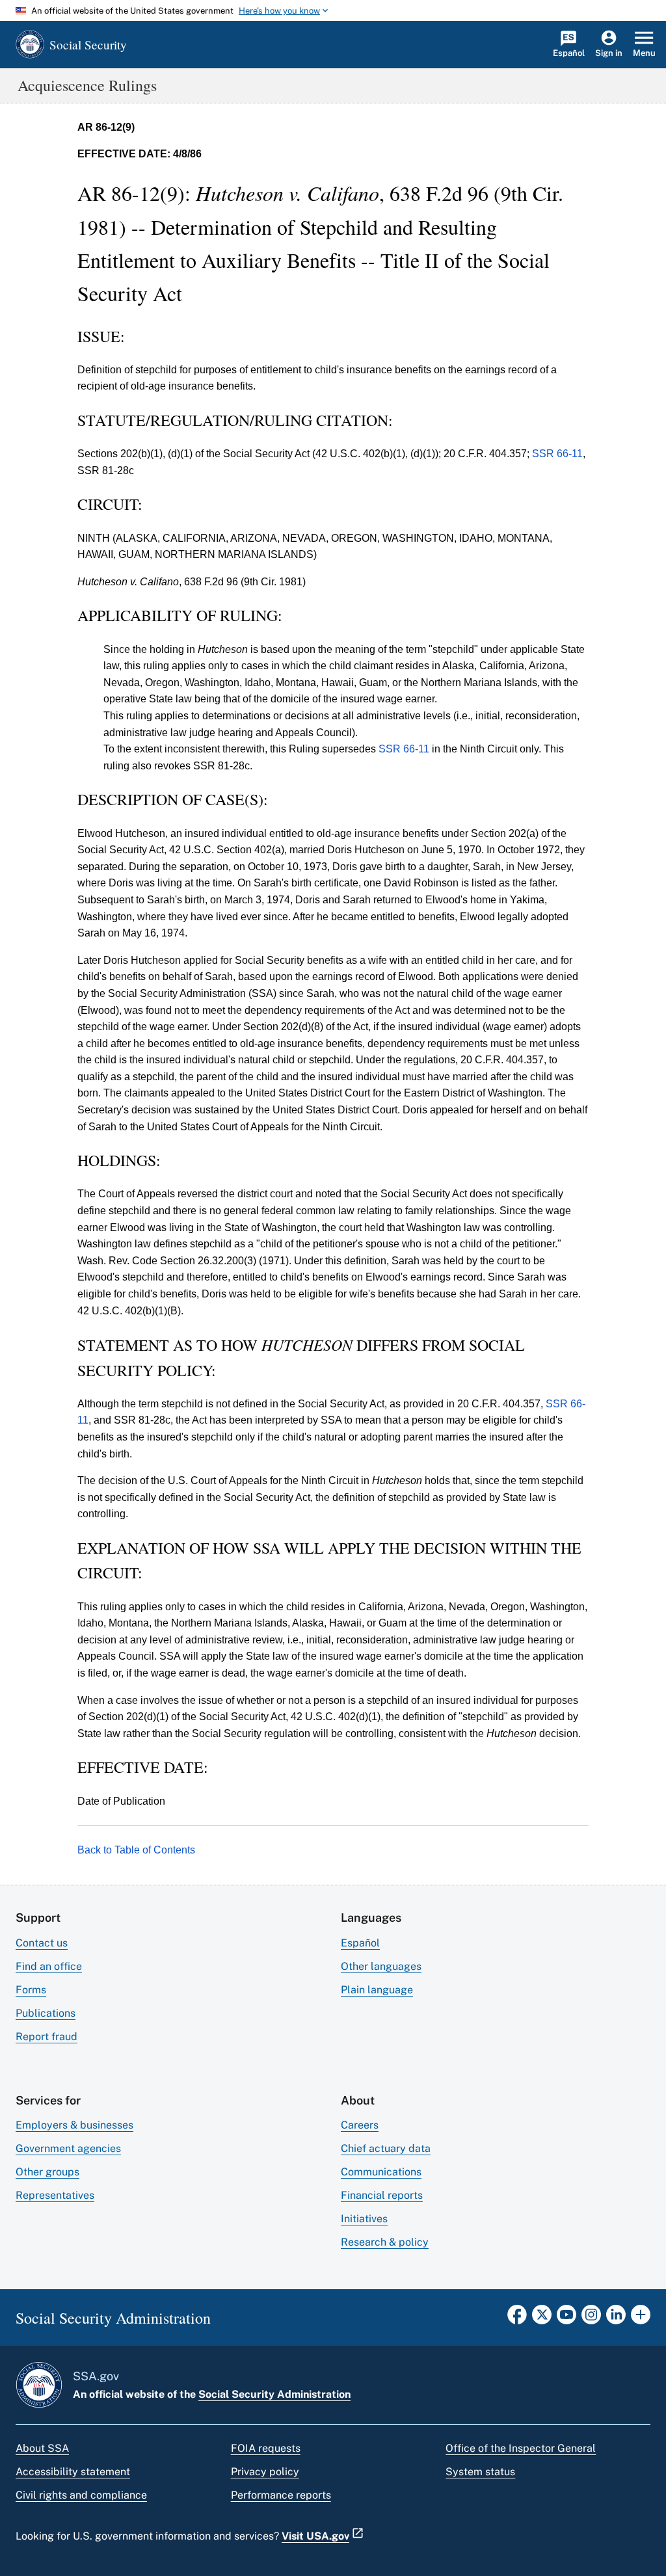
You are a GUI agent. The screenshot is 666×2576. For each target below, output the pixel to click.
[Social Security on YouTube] (566, 2318)
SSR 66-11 (557, 454)
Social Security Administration (274, 2394)
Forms (31, 1990)
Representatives (55, 2195)
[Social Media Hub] (641, 2318)
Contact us (42, 1943)
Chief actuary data (386, 2148)
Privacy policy (265, 2472)
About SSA (42, 2448)
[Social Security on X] (542, 2318)
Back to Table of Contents (136, 1850)
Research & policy (385, 2242)
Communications (381, 2172)
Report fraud (47, 2037)
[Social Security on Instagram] (591, 2318)
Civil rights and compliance (81, 2495)
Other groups (47, 2172)
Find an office (49, 1966)
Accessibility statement (73, 2472)
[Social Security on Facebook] (517, 2318)
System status (480, 2472)
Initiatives (364, 2219)
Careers (360, 2125)
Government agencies (68, 2148)
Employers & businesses (74, 2125)
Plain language (377, 1990)
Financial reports (382, 2195)
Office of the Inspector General (521, 2448)
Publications (46, 2013)
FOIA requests (266, 2448)
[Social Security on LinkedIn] (616, 2318)
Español (360, 1943)
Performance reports (281, 2495)
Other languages (381, 1966)
